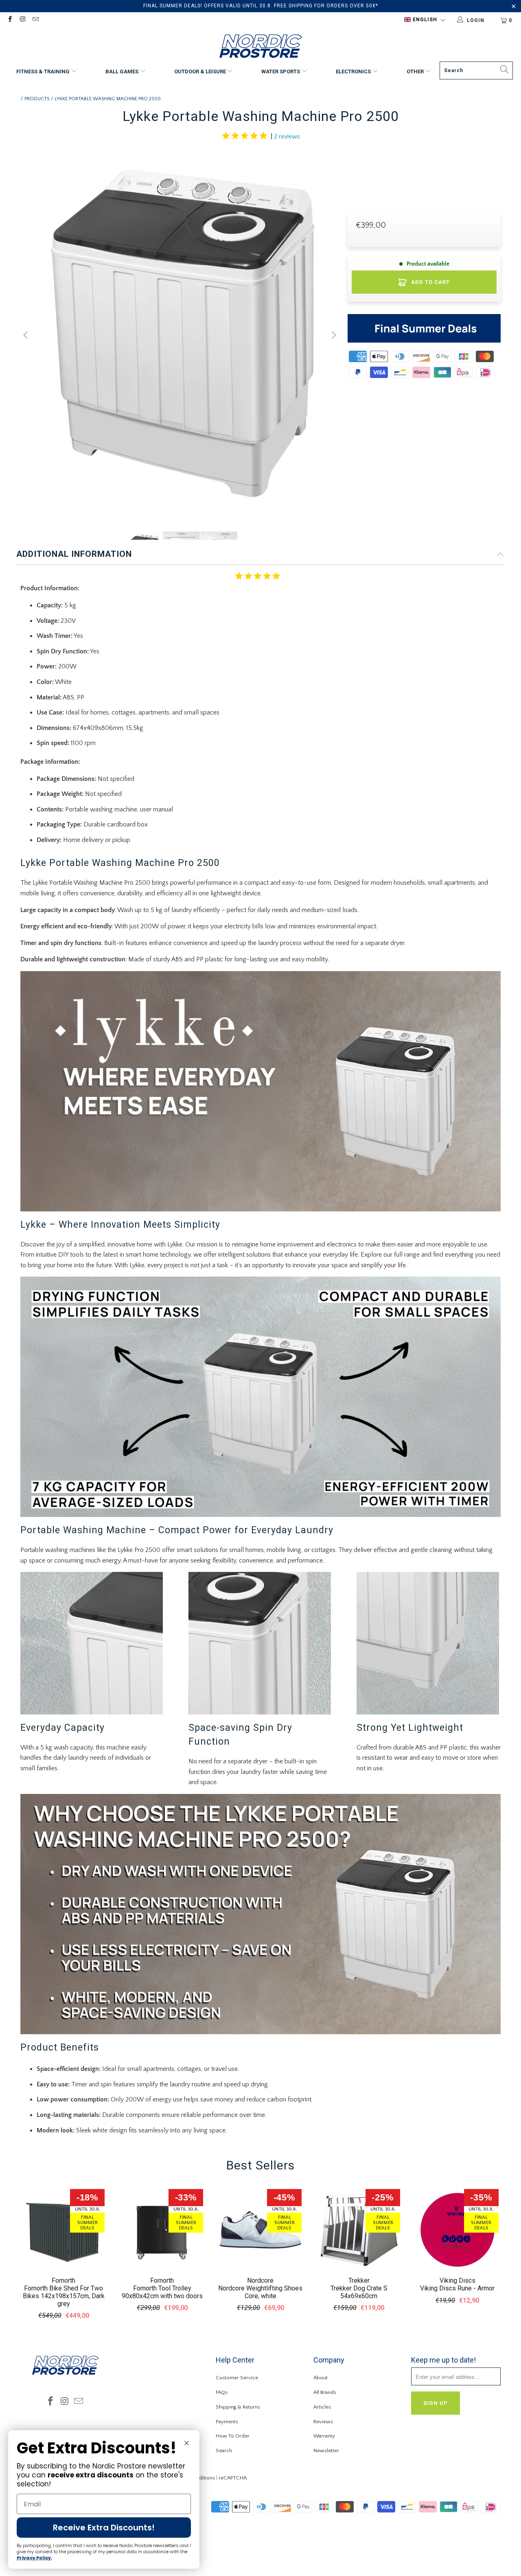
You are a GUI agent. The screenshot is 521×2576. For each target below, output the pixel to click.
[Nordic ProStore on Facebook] (10, 20)
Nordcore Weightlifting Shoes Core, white (260, 2292)
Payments (227, 2422)
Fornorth (63, 2280)
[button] (425, 20)
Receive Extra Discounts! (104, 2528)
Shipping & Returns (238, 2407)
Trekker (359, 2280)
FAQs (222, 2392)
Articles (322, 2407)
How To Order (233, 2436)
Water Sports (281, 71)
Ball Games (123, 71)
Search (224, 2451)
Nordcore (260, 2280)
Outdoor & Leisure (201, 71)
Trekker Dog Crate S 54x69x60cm (359, 2292)
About (321, 2378)
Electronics (354, 71)
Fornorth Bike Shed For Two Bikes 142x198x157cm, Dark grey (64, 2296)
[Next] (333, 335)
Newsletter (326, 2451)
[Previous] (26, 335)
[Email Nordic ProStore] (35, 20)
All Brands (325, 2392)
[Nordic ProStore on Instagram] (22, 20)
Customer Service (237, 2378)
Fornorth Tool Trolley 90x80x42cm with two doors (162, 2292)
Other (416, 71)
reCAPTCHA (233, 2478)
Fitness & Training (44, 71)
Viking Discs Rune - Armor (457, 2288)
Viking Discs (458, 2280)
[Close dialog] (187, 2443)
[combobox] (476, 70)
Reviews (323, 2422)
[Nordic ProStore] (261, 47)
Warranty (324, 2436)
